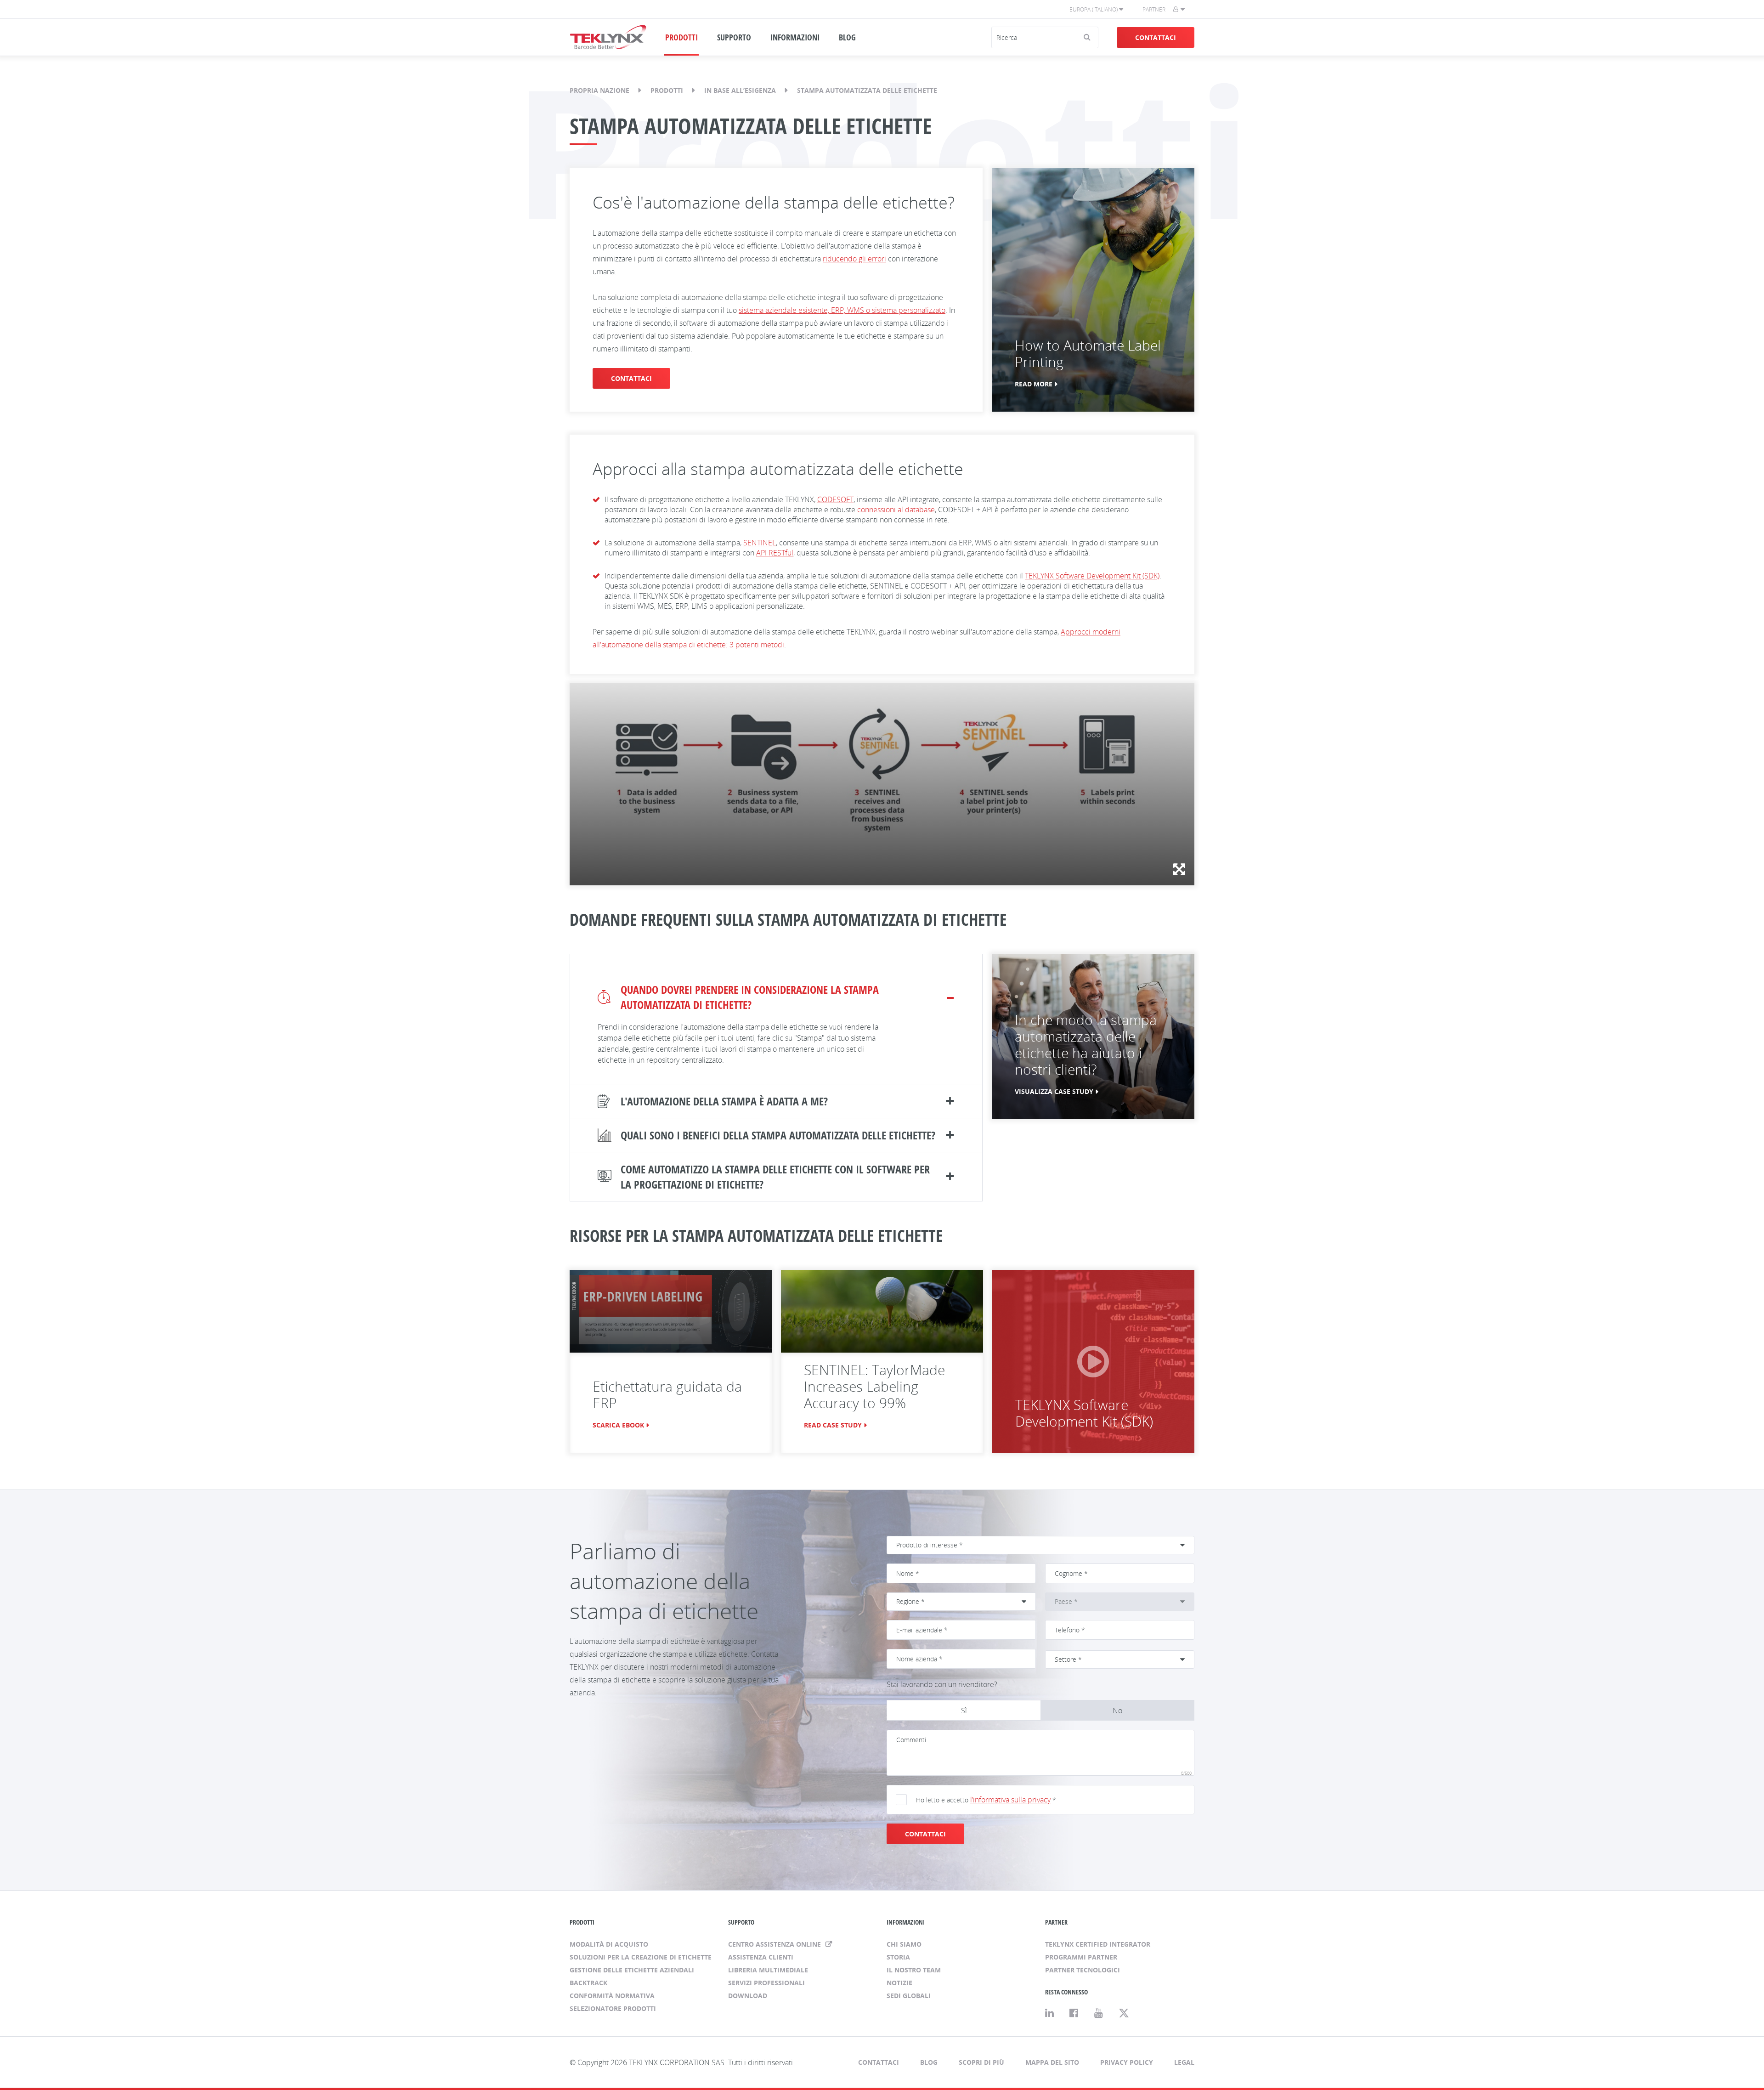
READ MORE (1034, 384)
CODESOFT (835, 499)
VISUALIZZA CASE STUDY (1054, 1091)
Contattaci (1156, 37)
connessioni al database (896, 510)
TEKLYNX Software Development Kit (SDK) (1092, 576)
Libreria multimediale (768, 1970)
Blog (929, 2062)
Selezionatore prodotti (613, 2008)
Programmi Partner (1081, 1957)
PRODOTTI (681, 37)
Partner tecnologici (1083, 1970)
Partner (1154, 9)
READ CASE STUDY (833, 1425)
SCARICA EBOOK (618, 1425)
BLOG (847, 37)
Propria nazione (599, 90)
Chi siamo (904, 1944)
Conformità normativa (612, 1996)
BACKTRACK (588, 1983)
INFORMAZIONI (795, 37)
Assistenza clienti (761, 1957)
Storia (898, 1957)
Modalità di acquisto (609, 1944)
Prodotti (667, 90)
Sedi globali (909, 1996)
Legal (1184, 2062)
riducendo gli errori (854, 259)
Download (748, 1996)
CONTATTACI (925, 1834)
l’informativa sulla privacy (1010, 1800)
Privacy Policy (1127, 2062)
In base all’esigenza (740, 90)
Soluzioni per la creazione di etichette (641, 1957)
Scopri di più (981, 2062)
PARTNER (1056, 1922)
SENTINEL (760, 543)
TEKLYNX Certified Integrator (1098, 1944)
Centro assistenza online (775, 1944)
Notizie (899, 1983)
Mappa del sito (1052, 2062)
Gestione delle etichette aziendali (632, 1970)
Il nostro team (914, 1970)
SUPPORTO (734, 37)
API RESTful (775, 553)
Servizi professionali (766, 1983)
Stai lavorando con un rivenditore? (942, 1684)
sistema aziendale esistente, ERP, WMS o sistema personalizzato (842, 310)
